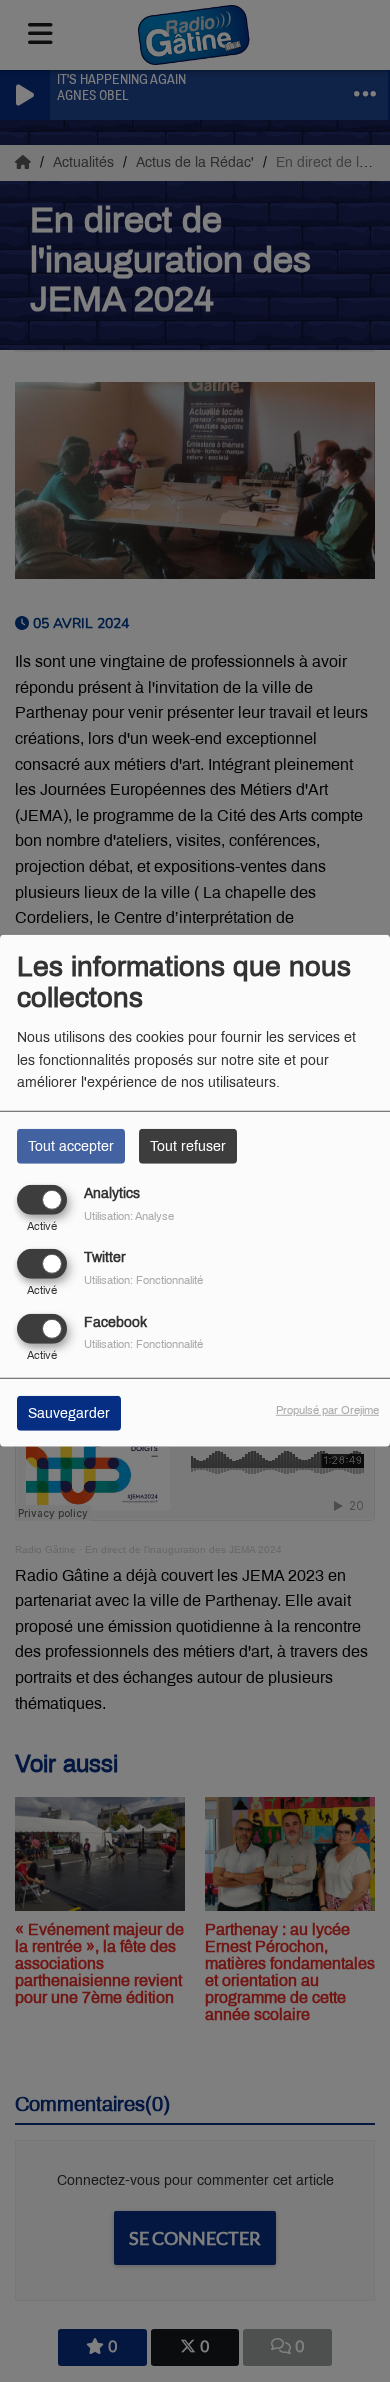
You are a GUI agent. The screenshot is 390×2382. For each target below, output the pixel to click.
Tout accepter (71, 1146)
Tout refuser (188, 1146)
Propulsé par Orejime (327, 1409)
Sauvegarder (69, 1412)
